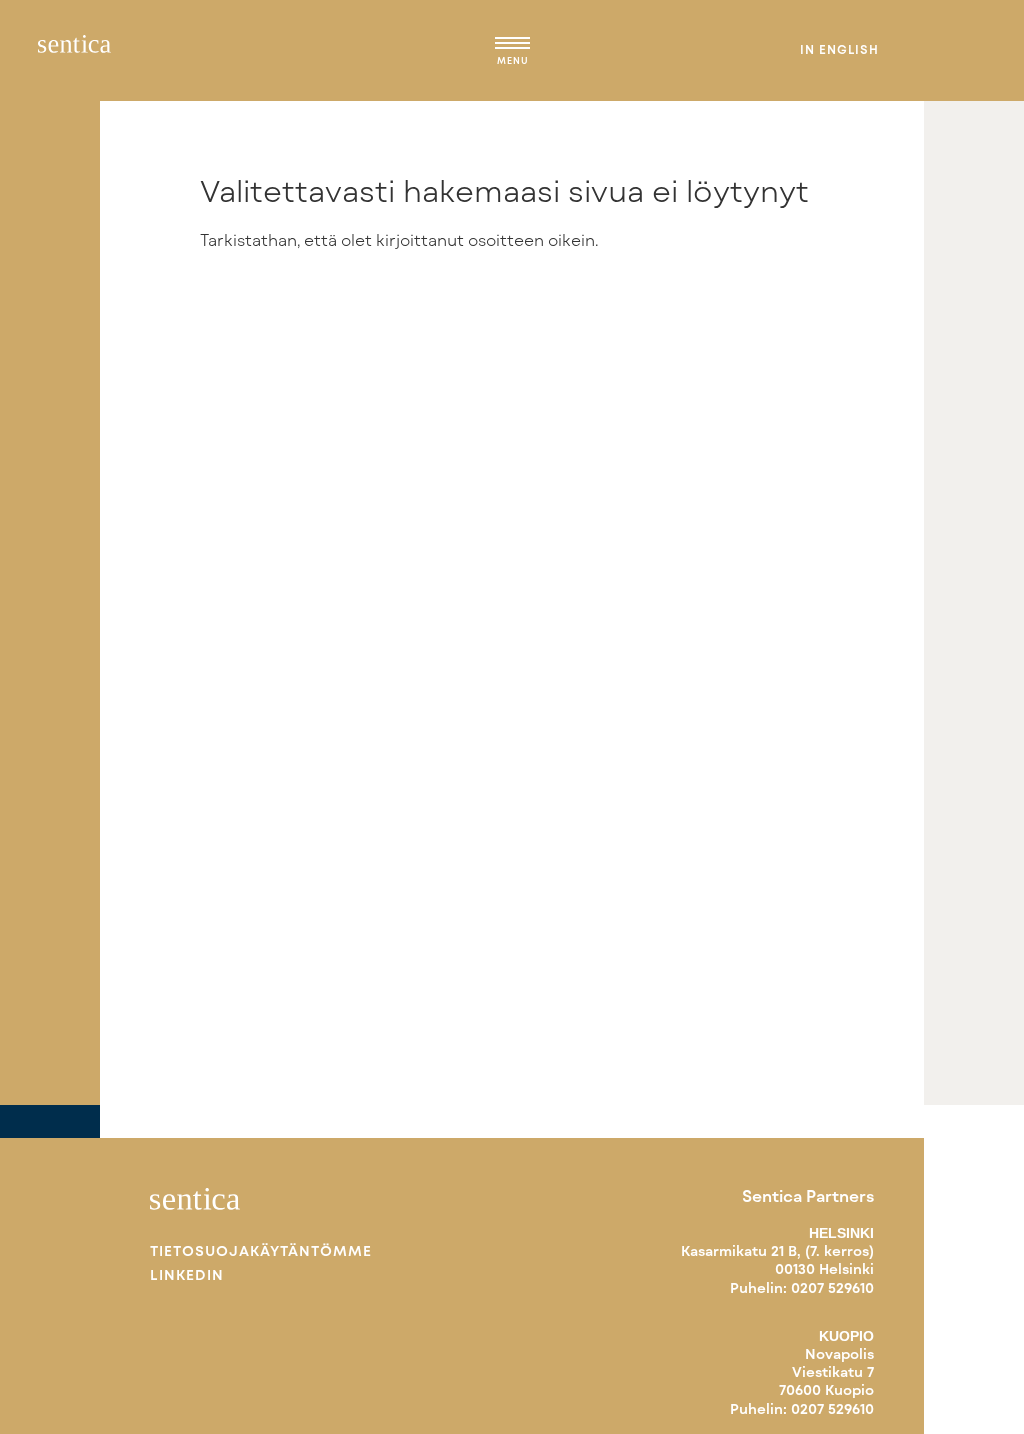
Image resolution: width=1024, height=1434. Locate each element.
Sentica (74, 50)
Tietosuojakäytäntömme (261, 1251)
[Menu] (512, 46)
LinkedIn (187, 1275)
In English (839, 49)
